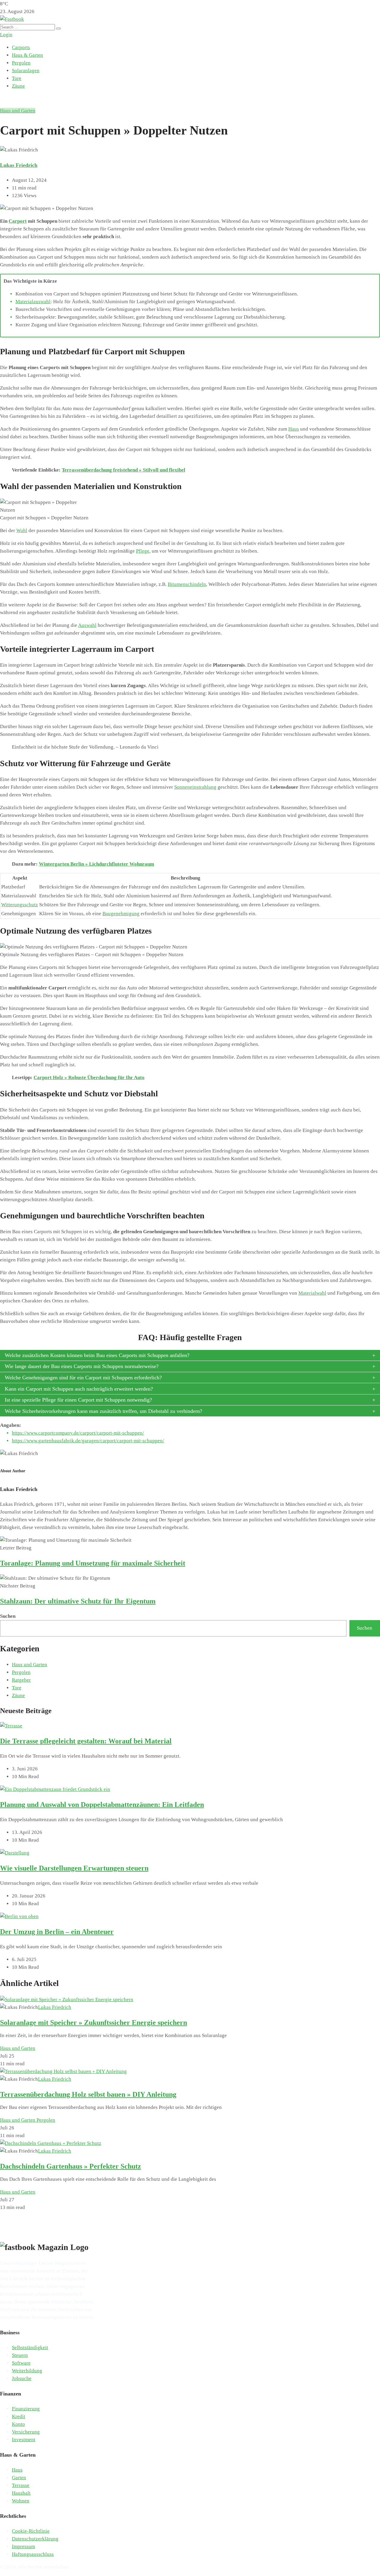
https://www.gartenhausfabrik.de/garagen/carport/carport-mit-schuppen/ (88, 1441)
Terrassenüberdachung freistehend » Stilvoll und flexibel (123, 470)
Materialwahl (312, 1293)
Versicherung (26, 2432)
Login (6, 35)
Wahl (22, 530)
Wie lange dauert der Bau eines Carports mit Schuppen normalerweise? (82, 1366)
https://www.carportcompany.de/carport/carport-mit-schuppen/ (78, 1433)
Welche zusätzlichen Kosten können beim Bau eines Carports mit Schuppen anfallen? (97, 1355)
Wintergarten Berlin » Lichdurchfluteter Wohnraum (96, 864)
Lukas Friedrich (19, 165)
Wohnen (21, 2501)
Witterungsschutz (20, 905)
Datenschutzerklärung (35, 2539)
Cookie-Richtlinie (31, 2531)
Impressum (23, 2546)
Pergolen (21, 63)
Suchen (8, 1616)
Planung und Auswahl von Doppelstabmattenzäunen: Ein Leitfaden (102, 1805)
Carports (21, 47)
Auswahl (87, 625)
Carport (18, 221)
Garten (19, 2478)
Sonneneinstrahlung (195, 787)
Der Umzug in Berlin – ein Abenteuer (57, 1932)
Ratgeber (21, 1680)
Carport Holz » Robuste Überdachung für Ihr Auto (89, 1077)
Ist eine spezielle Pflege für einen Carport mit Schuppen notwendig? (78, 1400)
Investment (24, 2440)
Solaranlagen (26, 71)
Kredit (19, 2416)
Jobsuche (22, 2378)
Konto (18, 2424)
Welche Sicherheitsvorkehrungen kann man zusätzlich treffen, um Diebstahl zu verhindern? (103, 1411)
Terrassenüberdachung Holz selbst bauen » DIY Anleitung (88, 2094)
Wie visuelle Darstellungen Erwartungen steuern (74, 1868)
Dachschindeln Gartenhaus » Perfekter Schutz (71, 2166)
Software (21, 2363)
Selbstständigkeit (30, 2348)
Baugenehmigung (121, 914)
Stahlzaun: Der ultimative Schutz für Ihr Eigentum (78, 1601)
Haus (294, 429)
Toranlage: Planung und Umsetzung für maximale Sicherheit (93, 1563)
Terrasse (21, 2485)
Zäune (18, 86)
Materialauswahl (33, 302)
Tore (17, 78)
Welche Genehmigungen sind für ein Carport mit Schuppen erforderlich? (83, 1378)
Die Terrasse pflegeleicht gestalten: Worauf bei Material (86, 1741)
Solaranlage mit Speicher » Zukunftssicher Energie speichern (94, 2022)
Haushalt (21, 2493)
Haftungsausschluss (33, 2554)
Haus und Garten (18, 111)
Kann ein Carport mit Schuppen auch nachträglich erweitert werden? (79, 1389)
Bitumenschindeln (187, 584)
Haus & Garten (27, 55)
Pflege (143, 551)
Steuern (20, 2355)
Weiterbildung (27, 2371)
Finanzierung (26, 2409)
